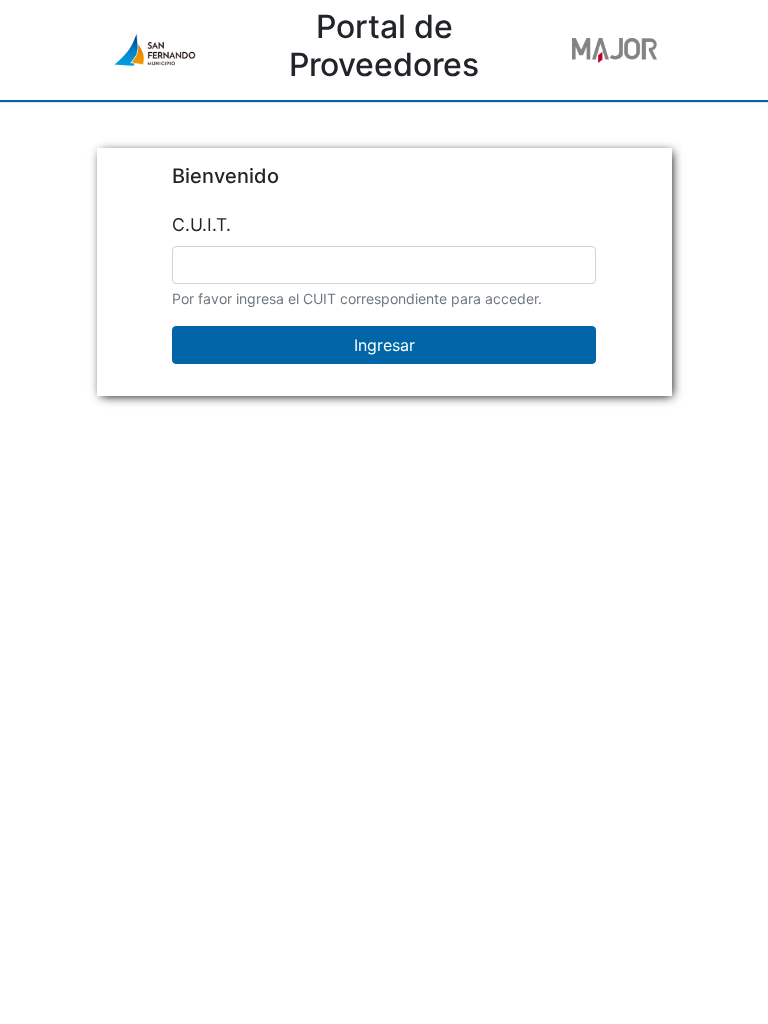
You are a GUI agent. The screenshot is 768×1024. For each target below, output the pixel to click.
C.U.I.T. (201, 224)
